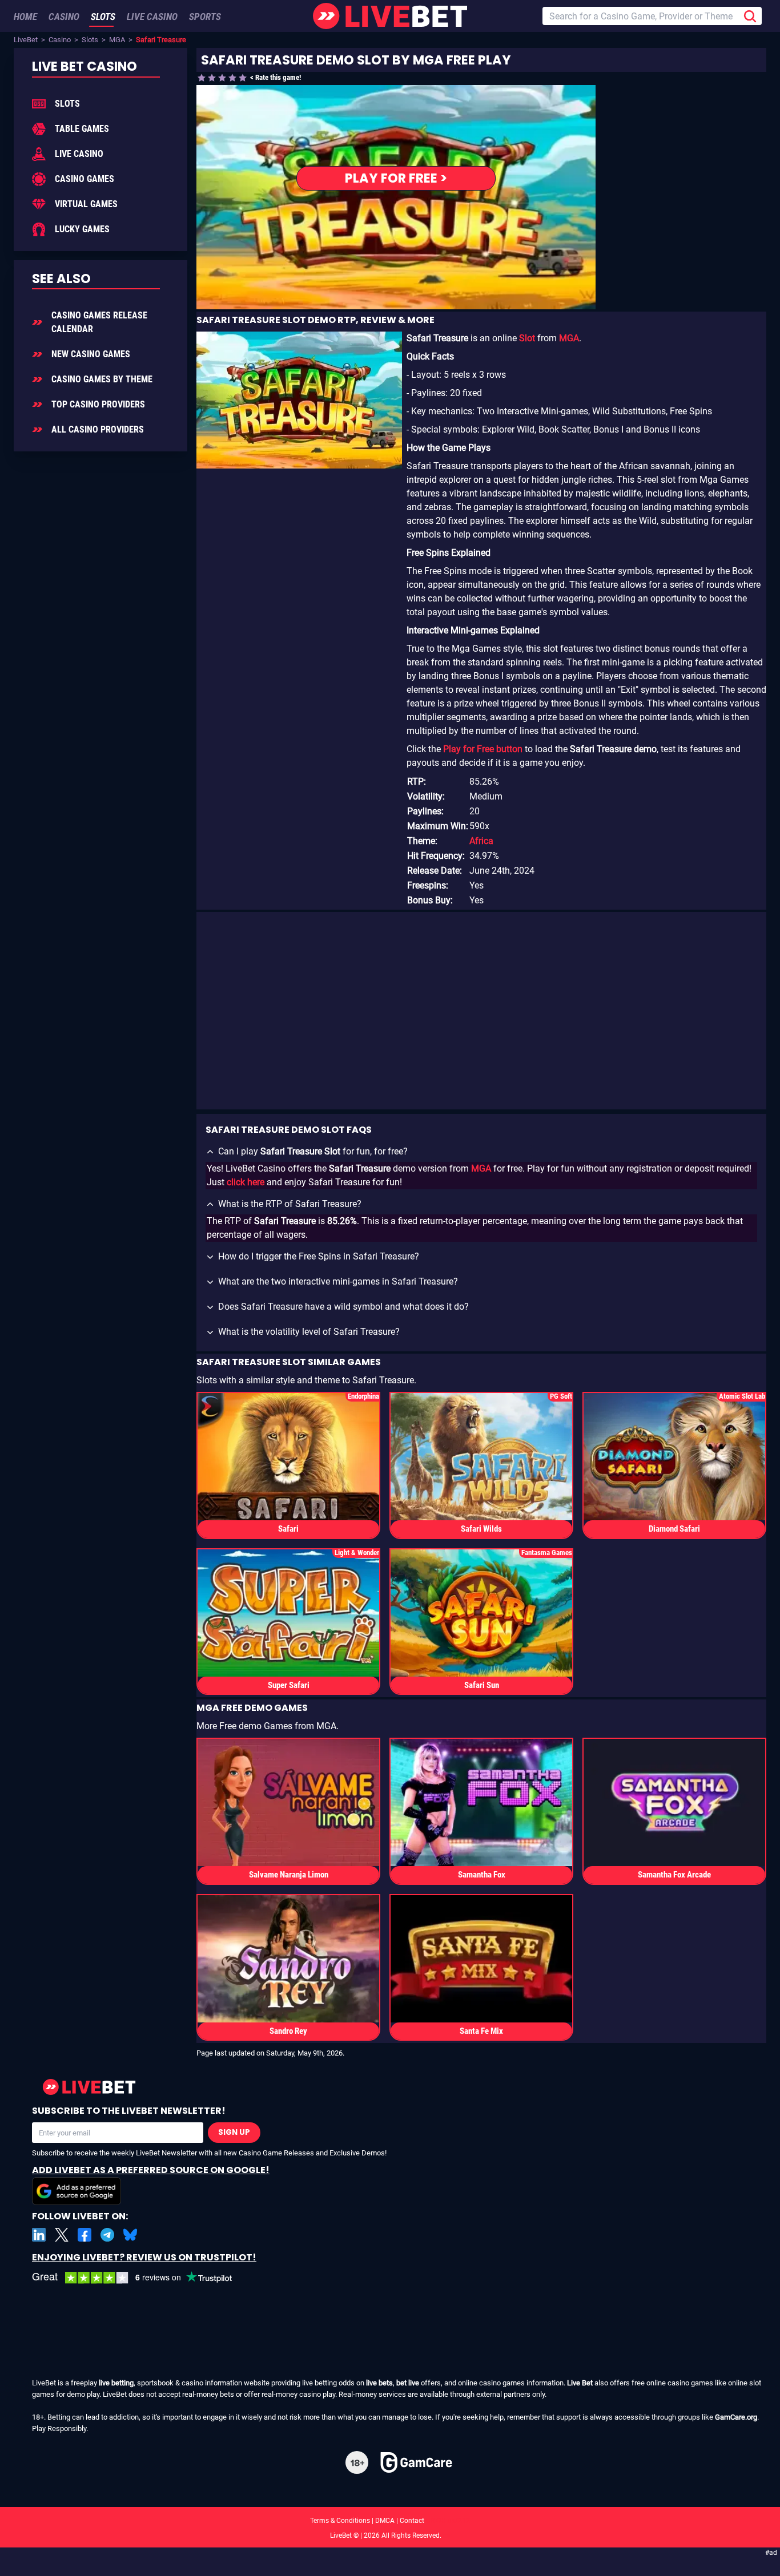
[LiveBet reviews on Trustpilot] (140, 2278)
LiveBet (26, 40)
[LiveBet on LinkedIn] (39, 2235)
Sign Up (234, 2132)
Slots (90, 40)
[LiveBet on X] (62, 2235)
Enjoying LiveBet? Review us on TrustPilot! (144, 2257)
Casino (60, 40)
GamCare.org (736, 2417)
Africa (481, 841)
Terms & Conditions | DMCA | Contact (390, 2521)
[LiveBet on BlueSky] (130, 2235)
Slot (527, 338)
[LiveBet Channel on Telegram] (107, 2235)
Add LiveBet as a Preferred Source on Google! (151, 2170)
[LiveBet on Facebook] (85, 2235)
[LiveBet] (390, 16)
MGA (117, 40)
